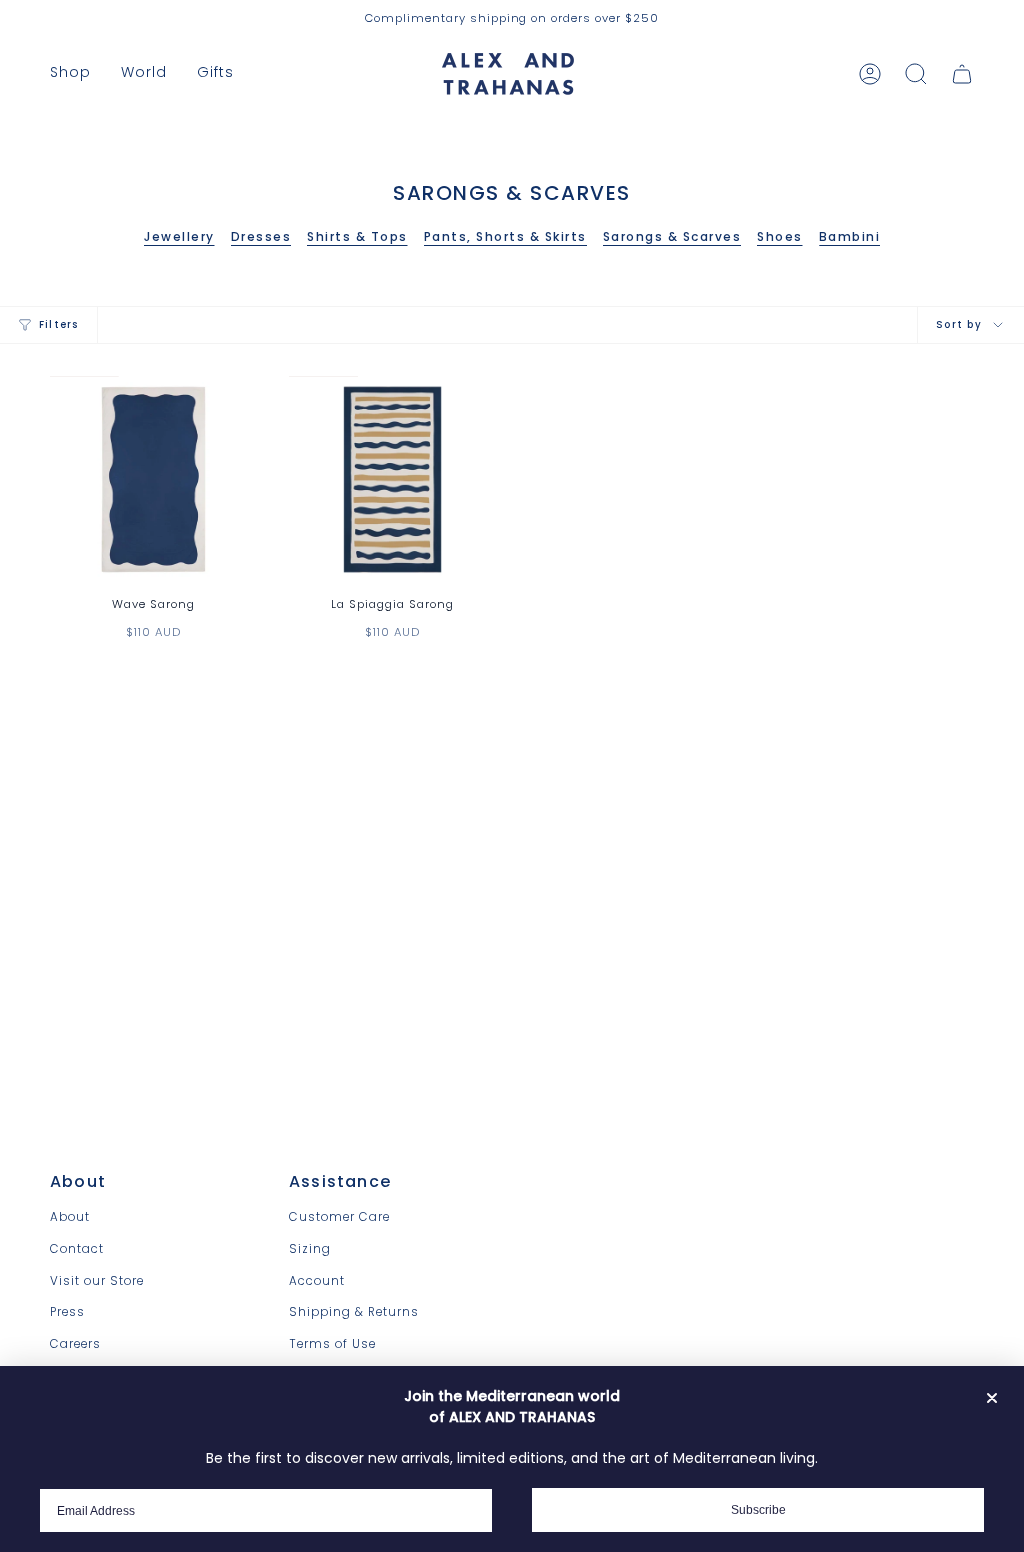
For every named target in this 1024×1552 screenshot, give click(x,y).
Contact (77, 1249)
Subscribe (758, 1510)
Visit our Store (97, 1281)
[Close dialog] (992, 1398)
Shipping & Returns (354, 1312)
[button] (70, 73)
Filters (59, 324)
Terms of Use (332, 1344)
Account (317, 1281)
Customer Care (339, 1217)
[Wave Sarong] (153, 479)
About (70, 1217)
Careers (75, 1344)
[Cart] (962, 74)
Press (67, 1312)
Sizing (310, 1249)
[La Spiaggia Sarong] (392, 479)
